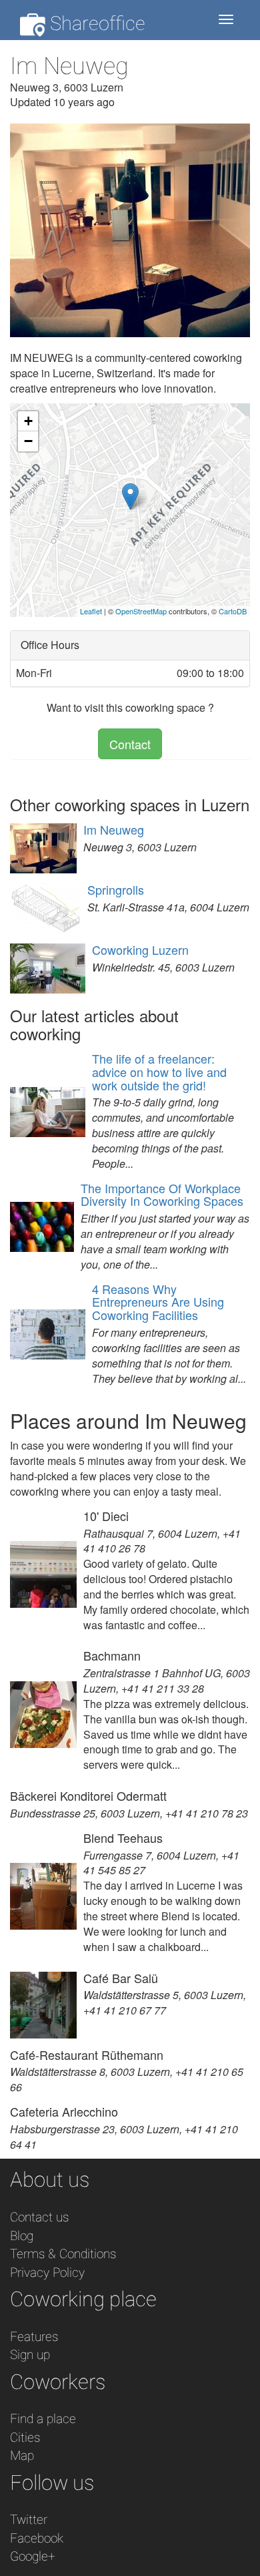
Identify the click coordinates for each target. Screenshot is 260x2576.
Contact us (39, 2217)
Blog (22, 2236)
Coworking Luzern (140, 949)
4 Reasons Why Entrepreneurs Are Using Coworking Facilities (158, 1302)
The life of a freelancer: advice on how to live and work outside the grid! (159, 1072)
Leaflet (91, 611)
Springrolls (116, 889)
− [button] (28, 441)
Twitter (29, 2520)
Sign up (30, 2355)
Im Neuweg (114, 829)
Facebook (37, 2538)
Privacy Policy (47, 2273)
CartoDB (233, 611)
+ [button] (28, 421)
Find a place (43, 2419)
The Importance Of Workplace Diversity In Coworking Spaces (162, 1195)
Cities (25, 2437)
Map (22, 2455)
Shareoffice (95, 23)
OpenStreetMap (141, 611)
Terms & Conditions (63, 2254)
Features (34, 2337)
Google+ (33, 2556)
